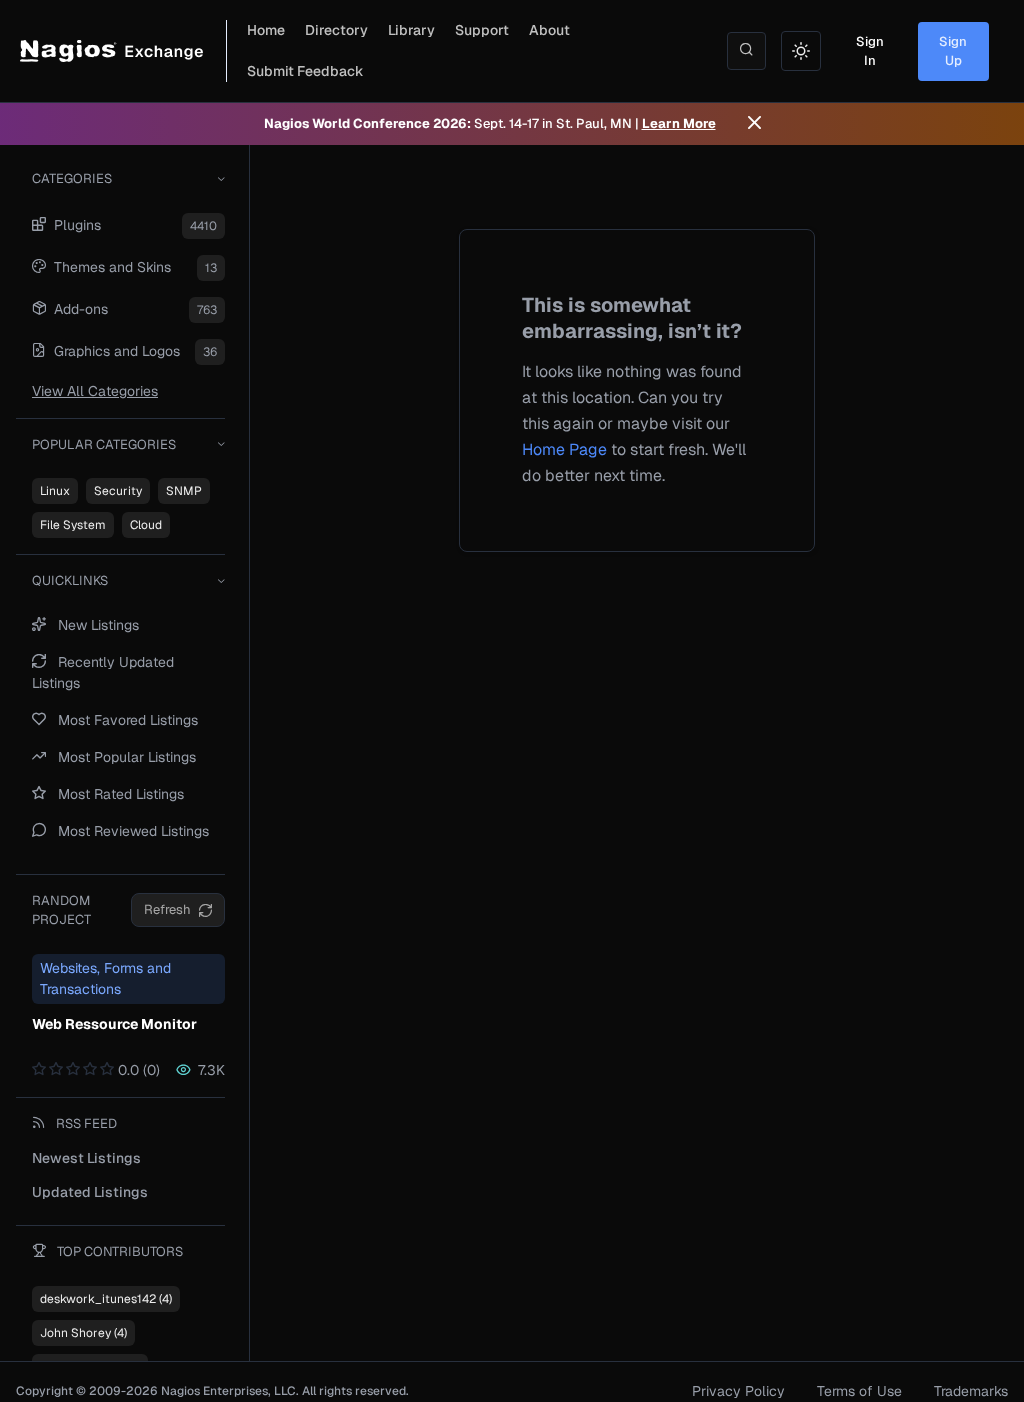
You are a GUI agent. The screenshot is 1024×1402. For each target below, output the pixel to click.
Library (411, 30)
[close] (754, 124)
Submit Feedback (305, 71)
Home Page (564, 449)
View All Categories (95, 391)
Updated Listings (90, 1192)
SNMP (184, 491)
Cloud (146, 525)
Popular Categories (104, 444)
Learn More (679, 123)
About (549, 30)
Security (118, 491)
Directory (336, 30)
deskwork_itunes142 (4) (106, 1299)
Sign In (870, 51)
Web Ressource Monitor (114, 1024)
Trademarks (971, 1391)
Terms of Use (859, 1391)
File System (73, 525)
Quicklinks (70, 580)
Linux (55, 491)
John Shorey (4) (83, 1333)
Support (482, 30)
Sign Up (953, 51)
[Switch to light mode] (801, 51)
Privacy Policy (738, 1391)
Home (266, 30)
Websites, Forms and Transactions (105, 978)
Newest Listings (86, 1158)
